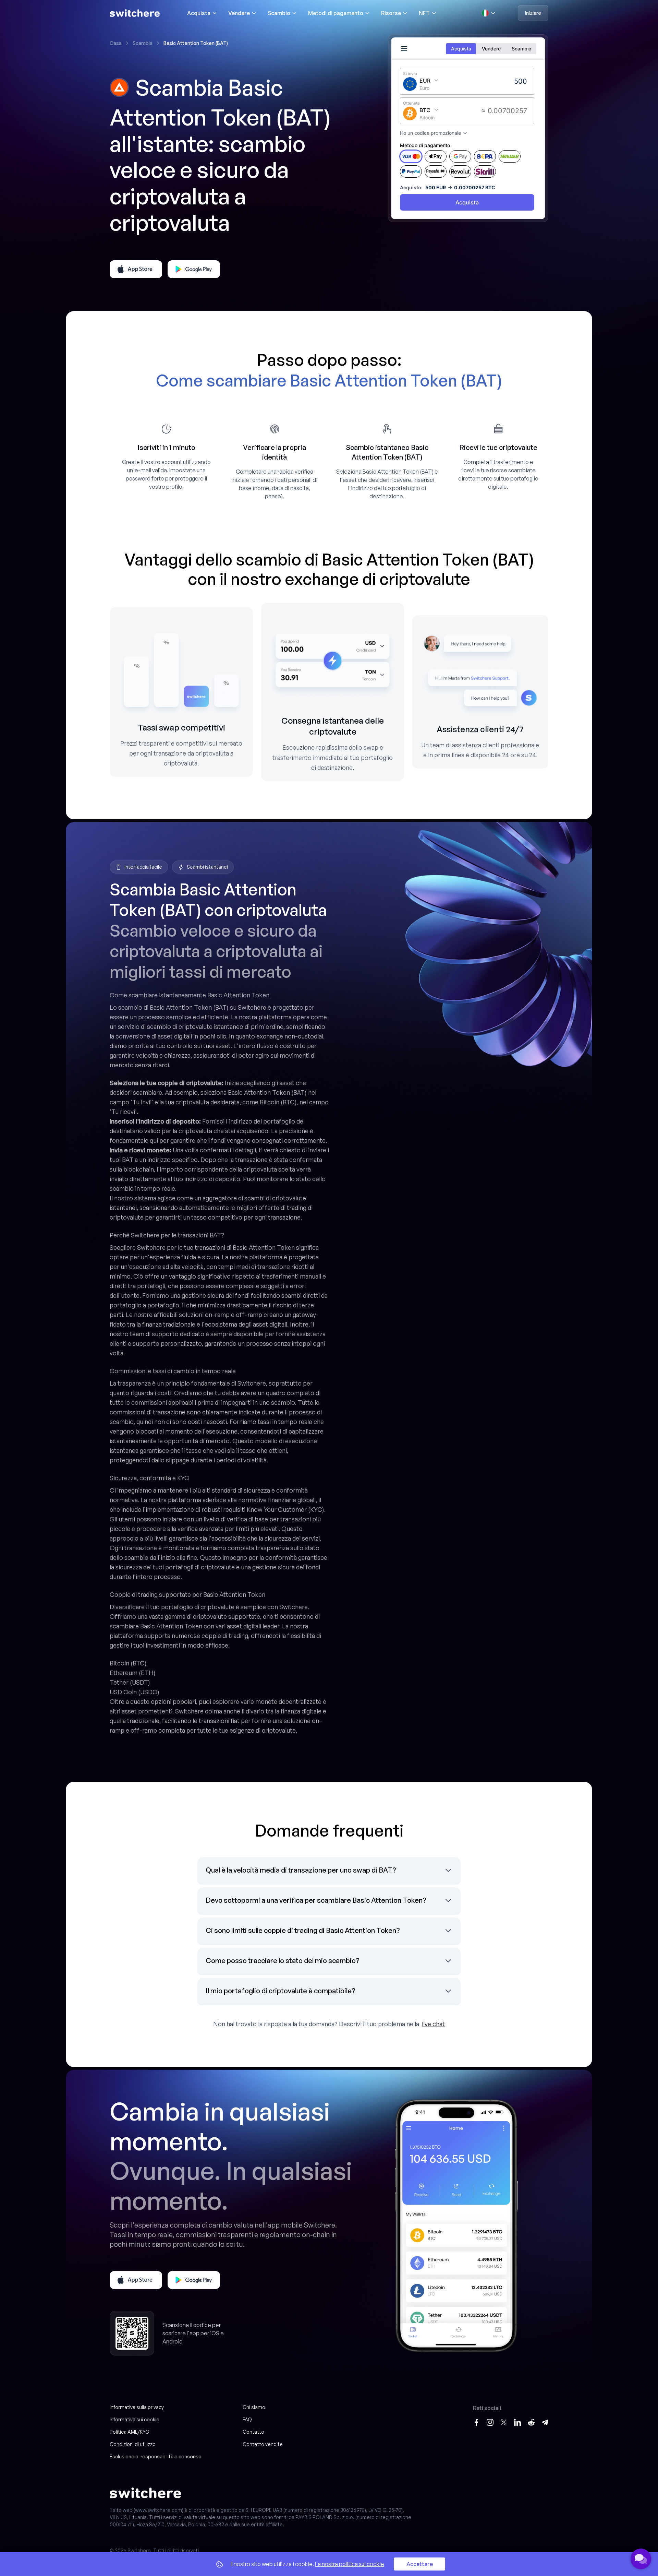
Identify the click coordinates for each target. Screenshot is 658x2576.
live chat (433, 2024)
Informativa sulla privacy (137, 2407)
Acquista (199, 13)
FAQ (247, 2419)
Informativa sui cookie (135, 2419)
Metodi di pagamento (336, 13)
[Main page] (135, 13)
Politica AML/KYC (129, 2432)
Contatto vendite (263, 2444)
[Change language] (489, 13)
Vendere (239, 13)
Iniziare (533, 13)
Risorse (391, 13)
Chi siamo (254, 2407)
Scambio (279, 13)
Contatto (253, 2432)
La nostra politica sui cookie (350, 2564)
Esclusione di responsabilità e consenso (156, 2456)
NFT (424, 13)
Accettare (420, 2564)
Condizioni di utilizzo (133, 2444)
